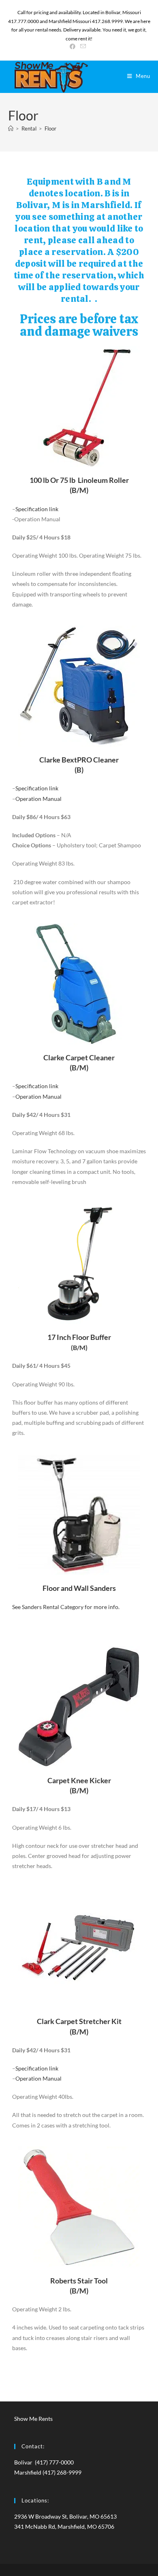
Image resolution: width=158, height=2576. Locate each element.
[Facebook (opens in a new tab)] (74, 46)
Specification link (37, 509)
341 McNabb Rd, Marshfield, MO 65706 (64, 2527)
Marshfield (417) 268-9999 (48, 2472)
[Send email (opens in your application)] (83, 46)
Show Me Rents (33, 2419)
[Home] (11, 128)
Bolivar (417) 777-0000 (44, 2462)
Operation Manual (38, 799)
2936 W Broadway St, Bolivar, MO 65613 (65, 2516)
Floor (50, 128)
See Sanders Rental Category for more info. (66, 1607)
